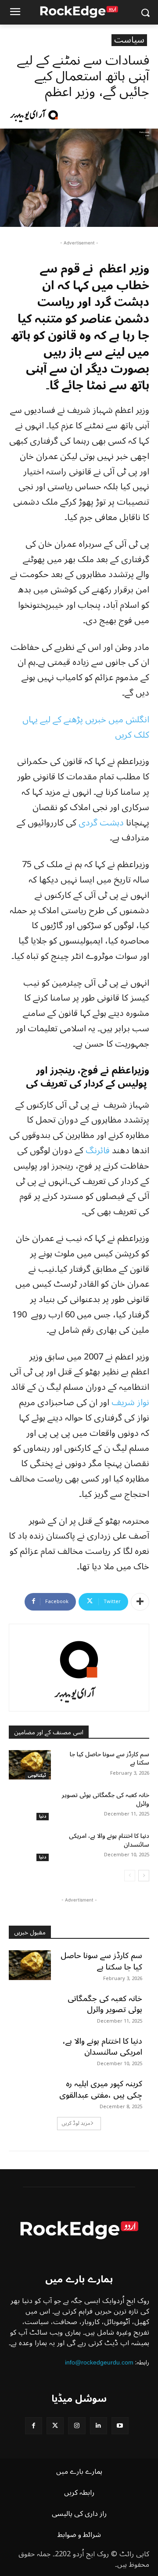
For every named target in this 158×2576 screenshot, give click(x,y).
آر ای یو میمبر (28, 115)
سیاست (129, 40)
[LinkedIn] (99, 2426)
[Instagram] (77, 2426)
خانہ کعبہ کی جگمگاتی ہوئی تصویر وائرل (106, 1799)
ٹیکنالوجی (37, 1776)
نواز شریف (130, 1403)
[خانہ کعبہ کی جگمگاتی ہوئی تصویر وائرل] (30, 1806)
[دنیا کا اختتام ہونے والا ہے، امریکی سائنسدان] (30, 1846)
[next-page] (144, 1876)
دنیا (43, 1817)
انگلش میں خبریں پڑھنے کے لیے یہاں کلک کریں (86, 727)
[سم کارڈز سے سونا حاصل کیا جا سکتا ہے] (30, 1765)
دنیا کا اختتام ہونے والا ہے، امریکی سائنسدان (109, 1840)
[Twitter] (55, 2426)
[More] (140, 1602)
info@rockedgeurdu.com (99, 2362)
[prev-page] (130, 1876)
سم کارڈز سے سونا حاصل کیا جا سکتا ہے (110, 1759)
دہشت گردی (101, 823)
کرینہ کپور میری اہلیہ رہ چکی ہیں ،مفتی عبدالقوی (101, 2089)
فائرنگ (98, 1151)
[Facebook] (34, 2426)
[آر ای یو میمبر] (54, 115)
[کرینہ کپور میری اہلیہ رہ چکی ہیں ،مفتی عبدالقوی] (30, 2093)
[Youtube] (120, 2426)
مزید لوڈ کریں (76, 2123)
